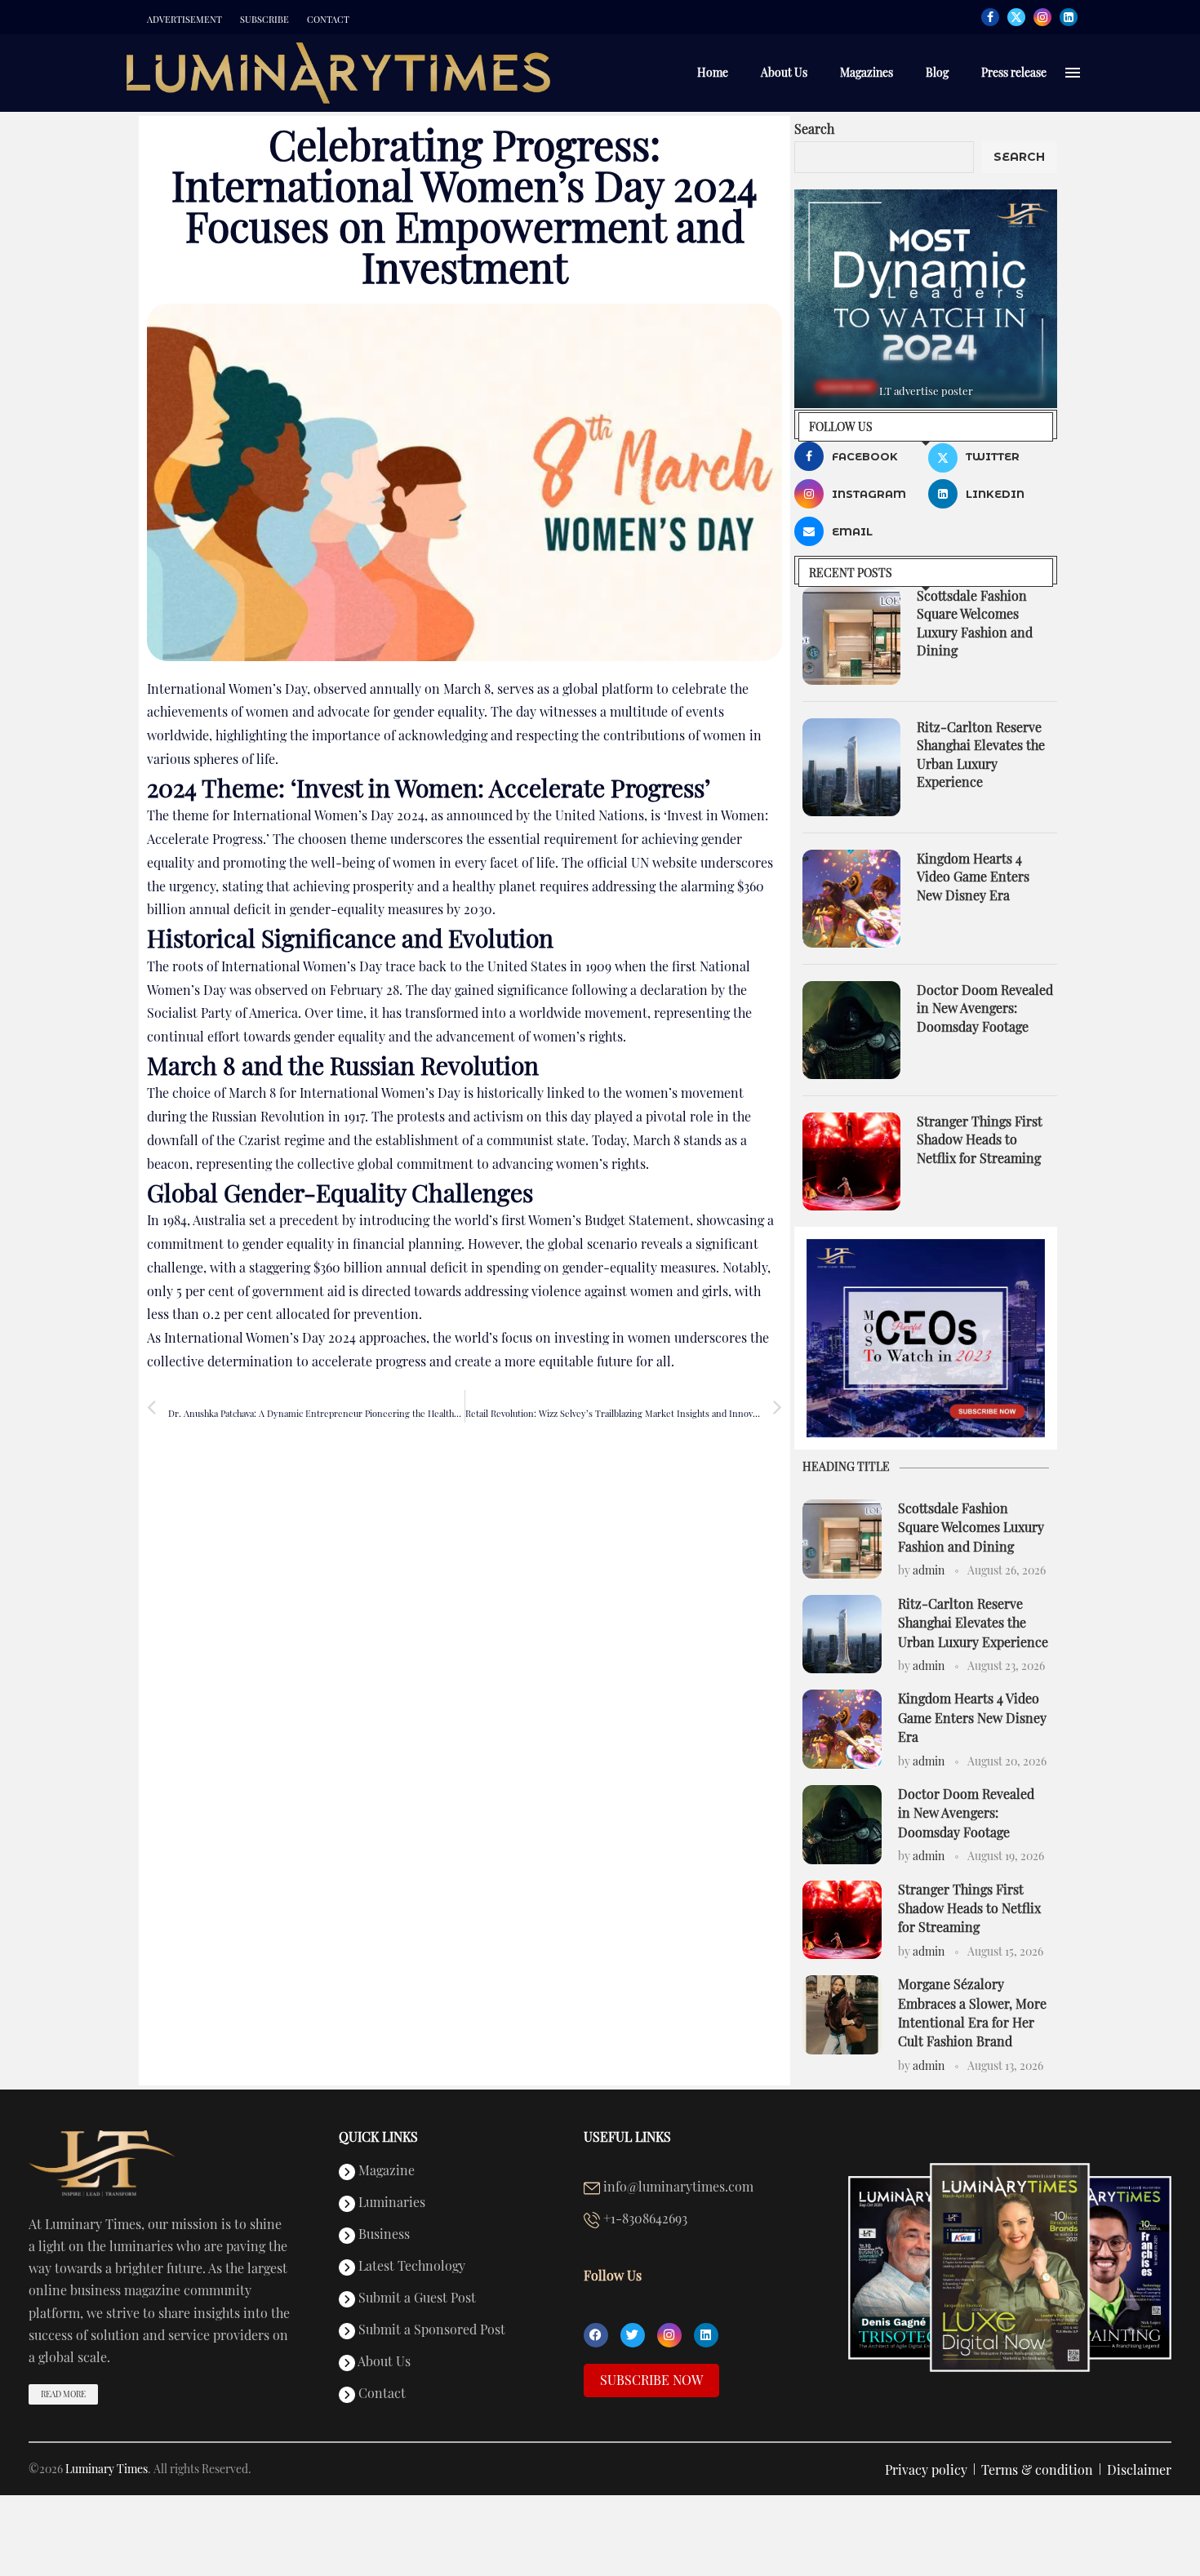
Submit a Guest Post (416, 2298)
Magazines (867, 72)
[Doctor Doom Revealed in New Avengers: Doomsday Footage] (851, 1030)
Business (382, 2235)
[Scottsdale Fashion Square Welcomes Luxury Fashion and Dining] (851, 636)
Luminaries (390, 2203)
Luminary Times (107, 2469)
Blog (937, 72)
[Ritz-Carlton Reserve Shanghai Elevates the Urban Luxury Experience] (851, 767)
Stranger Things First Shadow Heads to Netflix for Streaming (980, 1139)
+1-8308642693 (644, 2219)
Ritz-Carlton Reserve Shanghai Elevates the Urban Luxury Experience (981, 754)
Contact (328, 20)
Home (713, 72)
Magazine (385, 2171)
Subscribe (264, 20)
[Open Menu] (1073, 73)
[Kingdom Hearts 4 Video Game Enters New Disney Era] (851, 899)
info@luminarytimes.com (677, 2187)
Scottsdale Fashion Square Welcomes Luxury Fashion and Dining (975, 623)
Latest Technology (410, 2267)
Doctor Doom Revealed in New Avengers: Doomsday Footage (985, 1008)
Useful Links (627, 2137)
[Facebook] (990, 17)
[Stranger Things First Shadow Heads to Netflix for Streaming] (851, 1161)
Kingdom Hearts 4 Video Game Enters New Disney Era (973, 877)
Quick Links (378, 2137)
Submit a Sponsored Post (430, 2330)
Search (814, 129)
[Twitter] (1016, 17)
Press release (1014, 72)
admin (929, 1570)
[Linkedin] (1069, 17)
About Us (784, 72)
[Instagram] (1042, 17)
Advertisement (184, 20)
